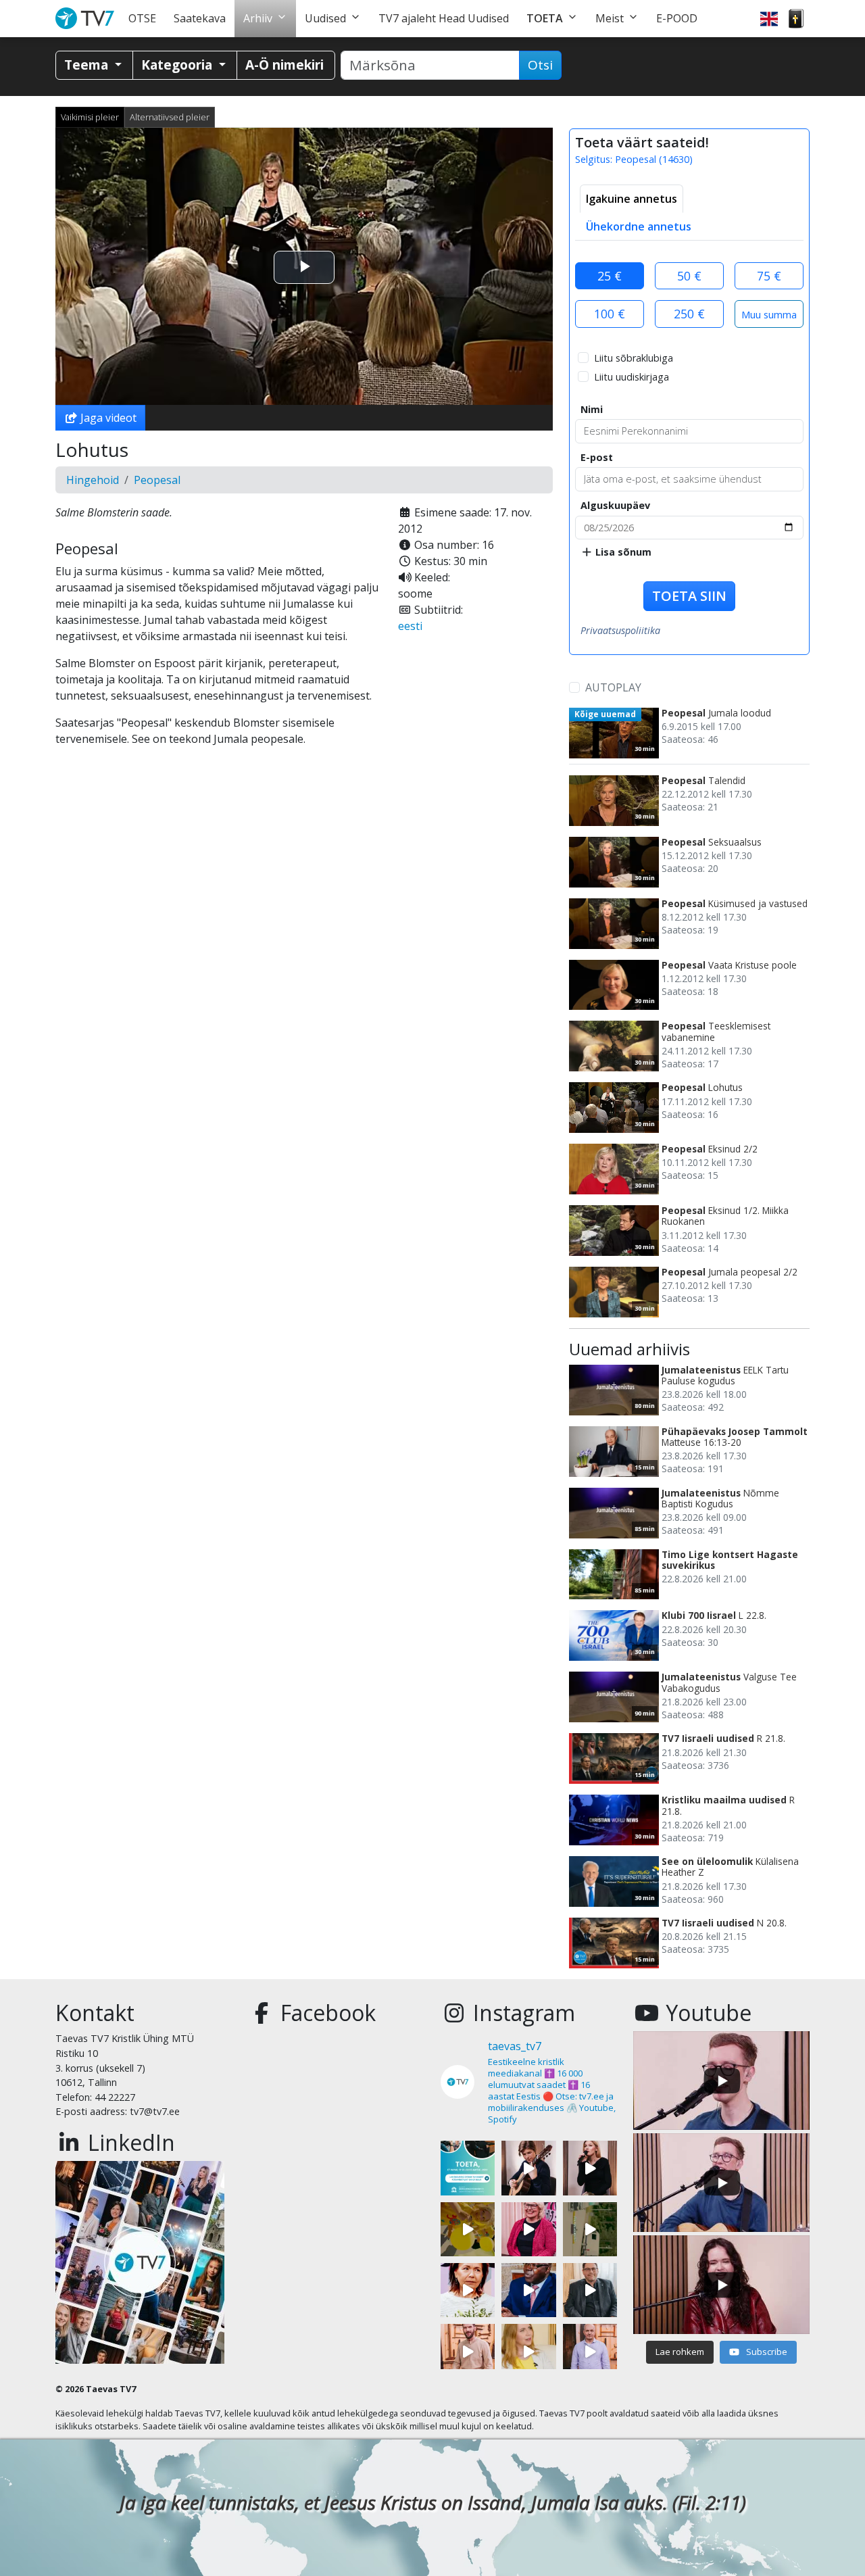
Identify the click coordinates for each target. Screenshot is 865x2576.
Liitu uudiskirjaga (632, 377)
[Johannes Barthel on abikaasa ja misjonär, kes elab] (590, 2290)
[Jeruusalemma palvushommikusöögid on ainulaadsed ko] (528, 2290)
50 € (689, 276)
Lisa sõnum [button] (622, 552)
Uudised (325, 18)
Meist (610, 18)
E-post (597, 457)
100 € (610, 314)
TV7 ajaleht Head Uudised (444, 18)
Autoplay (613, 687)
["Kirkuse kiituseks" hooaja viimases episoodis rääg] (528, 2229)
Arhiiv (258, 18)
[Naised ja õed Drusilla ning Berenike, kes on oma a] (468, 2290)
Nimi (592, 409)
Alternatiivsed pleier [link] (170, 117)
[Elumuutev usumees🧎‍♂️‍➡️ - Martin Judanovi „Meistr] (468, 2351)
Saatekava (200, 18)
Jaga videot (107, 418)
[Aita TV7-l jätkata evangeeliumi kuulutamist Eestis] (468, 2168)
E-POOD (677, 18)
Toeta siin (689, 596)
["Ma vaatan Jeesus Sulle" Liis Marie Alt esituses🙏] (528, 2168)
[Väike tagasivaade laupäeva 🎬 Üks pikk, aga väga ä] (590, 2229)
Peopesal (157, 480)
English (769, 19)
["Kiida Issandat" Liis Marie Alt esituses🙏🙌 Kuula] (590, 2168)
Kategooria (178, 65)
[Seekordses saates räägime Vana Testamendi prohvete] (528, 2351)
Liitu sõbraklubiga (634, 358)
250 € (689, 314)
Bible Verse (796, 19)
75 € (769, 276)
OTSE (142, 18)
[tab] (632, 199)
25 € (610, 276)
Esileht (88, 19)
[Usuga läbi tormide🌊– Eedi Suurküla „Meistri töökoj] (590, 2351)
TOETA (545, 18)
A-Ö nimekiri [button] (285, 65)
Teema (88, 65)
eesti (410, 626)
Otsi (540, 65)
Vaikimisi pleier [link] (90, 117)
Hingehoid (93, 480)
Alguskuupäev (615, 505)
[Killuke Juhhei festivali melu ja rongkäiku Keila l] (468, 2229)
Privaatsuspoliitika (620, 630)
